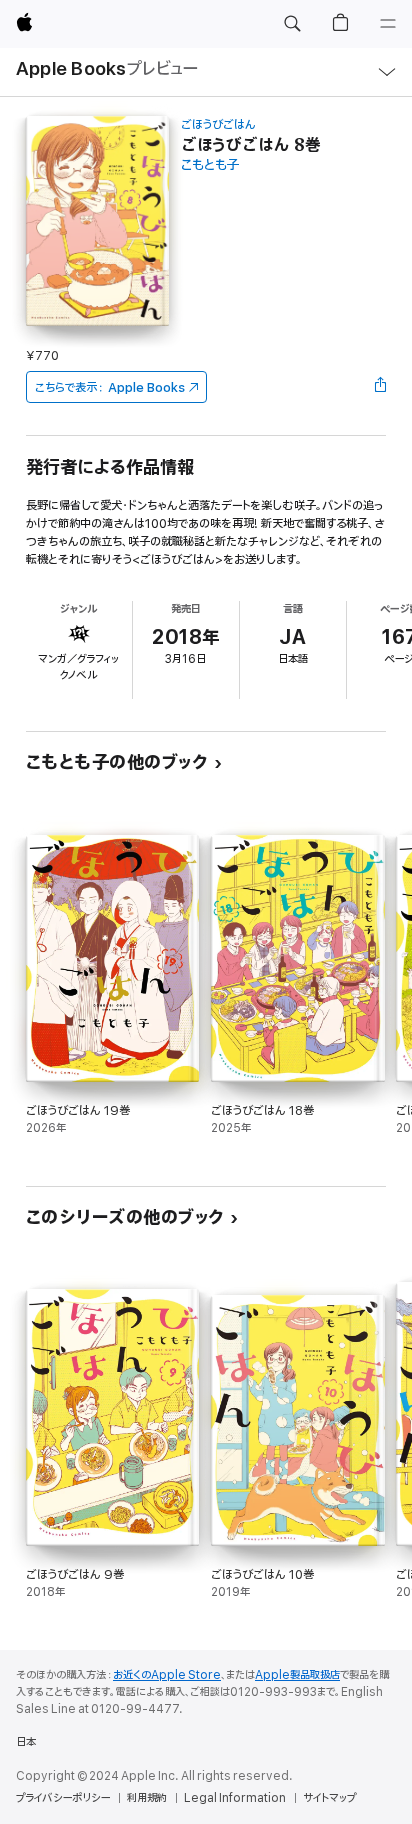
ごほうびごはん (218, 124)
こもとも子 (210, 165)
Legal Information (235, 1798)
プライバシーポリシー (63, 1798)
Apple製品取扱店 (297, 1675)
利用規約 (147, 1798)
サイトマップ (329, 1798)
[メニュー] (388, 24)
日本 (26, 1742)
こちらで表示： (110, 387)
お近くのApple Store (167, 1675)
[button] (292, 24)
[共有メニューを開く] (380, 387)
